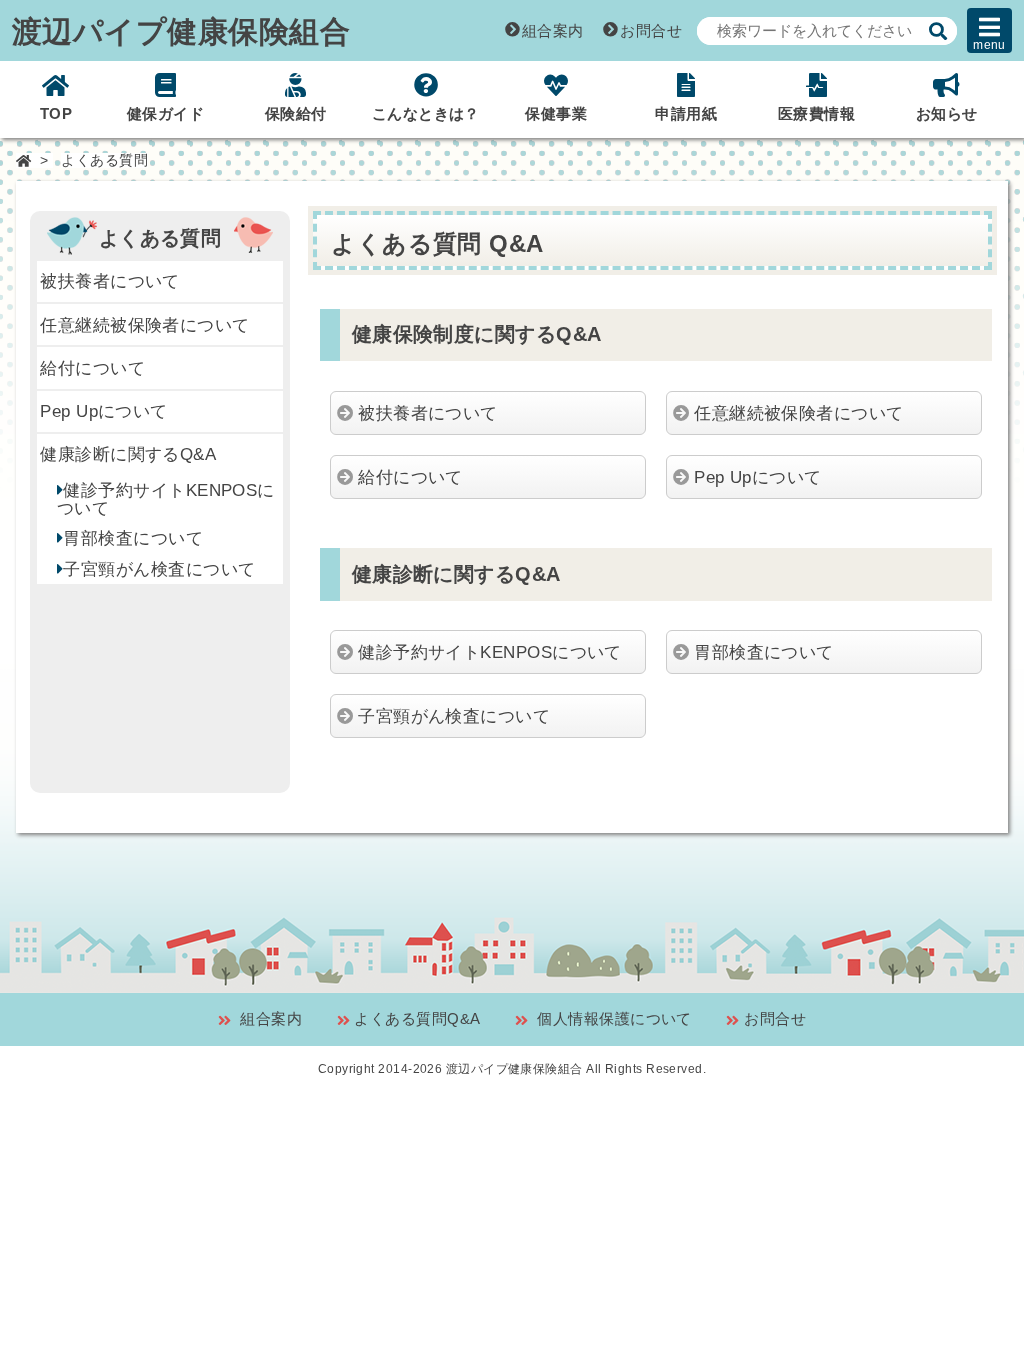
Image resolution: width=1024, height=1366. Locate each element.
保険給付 (296, 113)
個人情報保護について (612, 1018)
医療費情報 (816, 113)
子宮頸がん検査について (159, 569)
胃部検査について (133, 538)
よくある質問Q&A (417, 1018)
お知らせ (947, 113)
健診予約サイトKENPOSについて (166, 499)
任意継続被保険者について (144, 325)
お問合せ (651, 30)
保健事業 (556, 113)
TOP (56, 113)
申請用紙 (686, 113)
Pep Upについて (104, 411)
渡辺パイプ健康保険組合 (181, 30)
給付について (92, 368)
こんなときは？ (426, 113)
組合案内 (553, 30)
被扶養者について (110, 281)
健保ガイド (165, 113)
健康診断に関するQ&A (128, 454)
